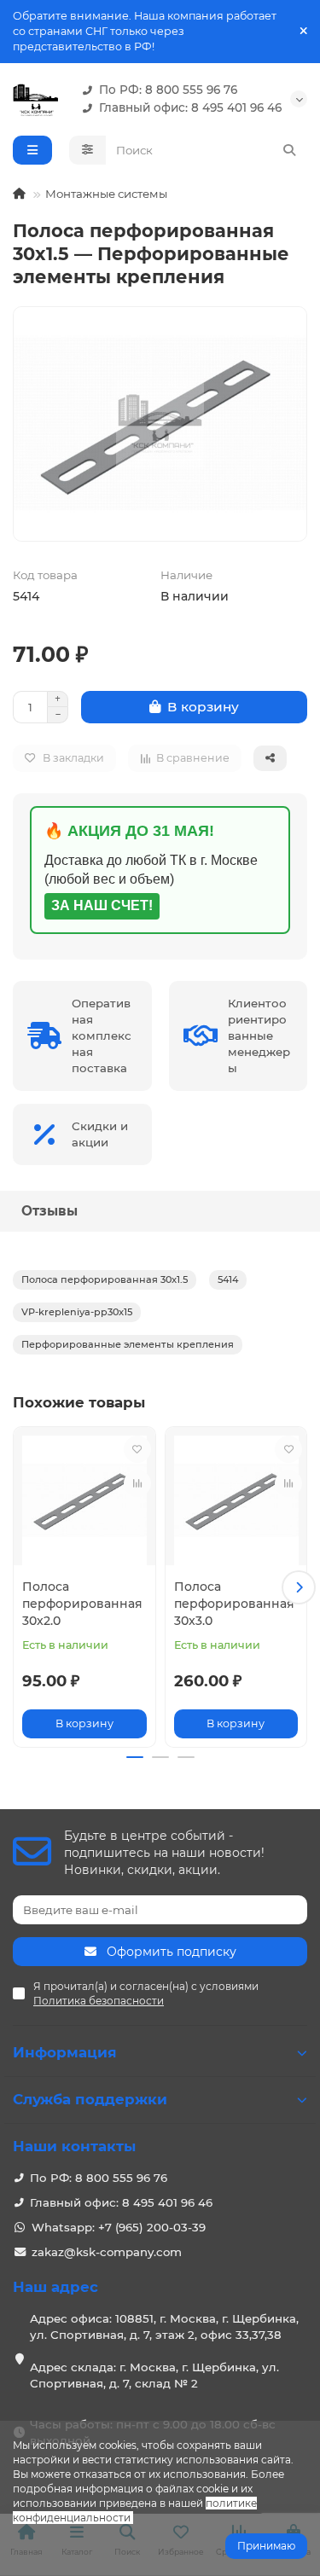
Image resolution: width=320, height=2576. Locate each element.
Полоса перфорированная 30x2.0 (82, 1604)
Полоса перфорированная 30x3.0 (234, 1604)
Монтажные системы (106, 194)
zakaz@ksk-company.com (107, 2252)
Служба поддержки (90, 2099)
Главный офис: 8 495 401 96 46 (190, 107)
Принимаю (266, 2546)
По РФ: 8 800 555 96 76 (168, 90)
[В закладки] (137, 1449)
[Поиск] (289, 150)
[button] (21, 1587)
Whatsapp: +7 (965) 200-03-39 (119, 2227)
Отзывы (49, 1211)
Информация (65, 2052)
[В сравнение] (137, 1483)
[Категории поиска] (87, 150)
